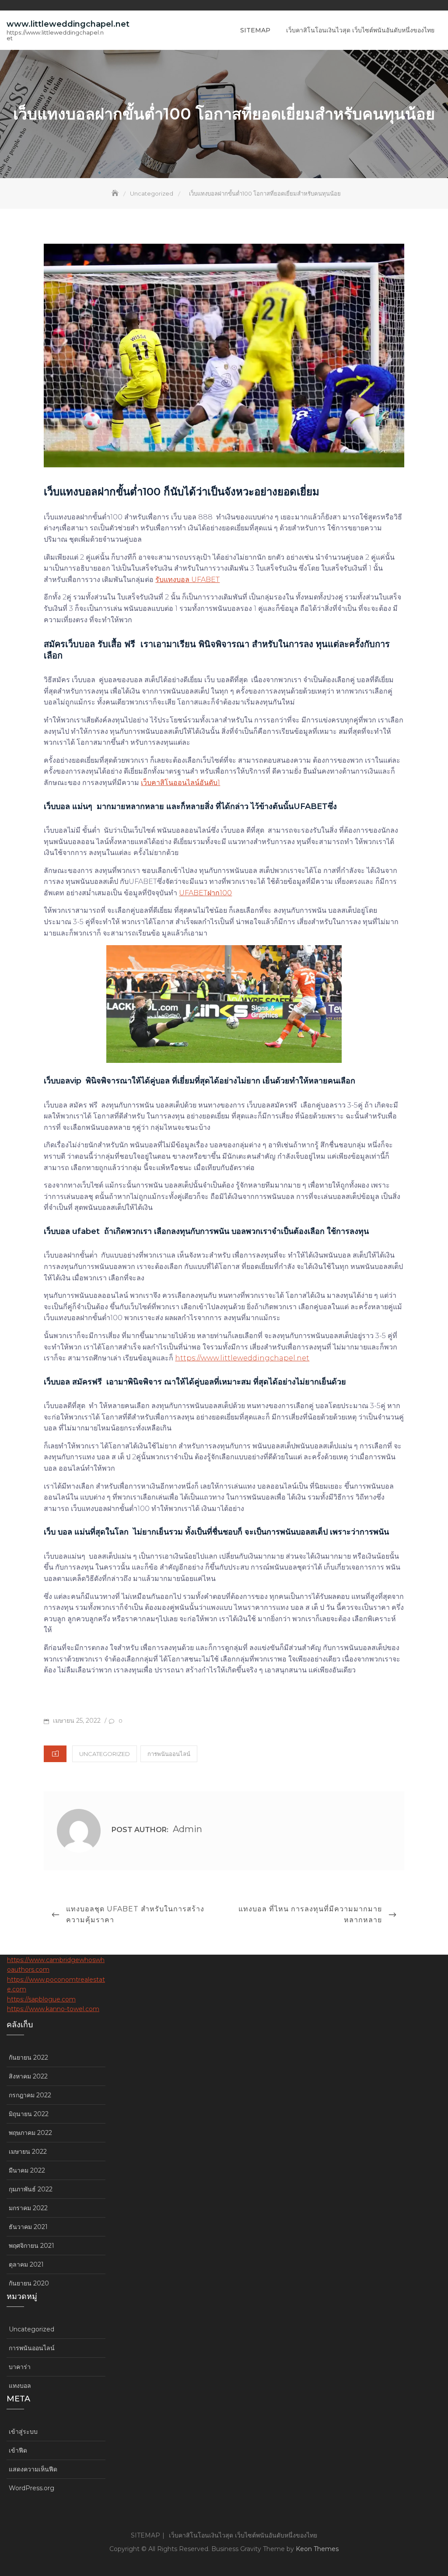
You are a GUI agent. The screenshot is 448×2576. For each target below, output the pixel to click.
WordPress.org (31, 2488)
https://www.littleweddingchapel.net (242, 1358)
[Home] (116, 193)
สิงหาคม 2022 (28, 2076)
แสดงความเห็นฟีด (33, 2469)
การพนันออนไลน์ (169, 1754)
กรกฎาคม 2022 (30, 2095)
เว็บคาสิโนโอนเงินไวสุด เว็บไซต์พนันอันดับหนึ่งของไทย (360, 30)
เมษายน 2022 (28, 2152)
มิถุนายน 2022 (29, 2114)
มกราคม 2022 (28, 2208)
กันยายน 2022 (28, 2057)
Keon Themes (317, 2549)
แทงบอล (20, 2386)
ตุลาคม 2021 (26, 2264)
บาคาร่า (20, 2367)
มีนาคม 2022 (27, 2170)
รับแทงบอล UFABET (187, 580)
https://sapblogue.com (41, 1999)
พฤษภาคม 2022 (30, 2133)
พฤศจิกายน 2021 (31, 2246)
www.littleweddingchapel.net (68, 24)
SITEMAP (255, 30)
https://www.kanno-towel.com (53, 2009)
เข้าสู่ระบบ (23, 2432)
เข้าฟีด (18, 2450)
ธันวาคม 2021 (28, 2227)
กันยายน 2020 (29, 2283)
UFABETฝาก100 (205, 893)
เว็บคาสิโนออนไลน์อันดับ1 (180, 783)
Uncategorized (105, 1754)
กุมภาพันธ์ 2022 (31, 2189)
